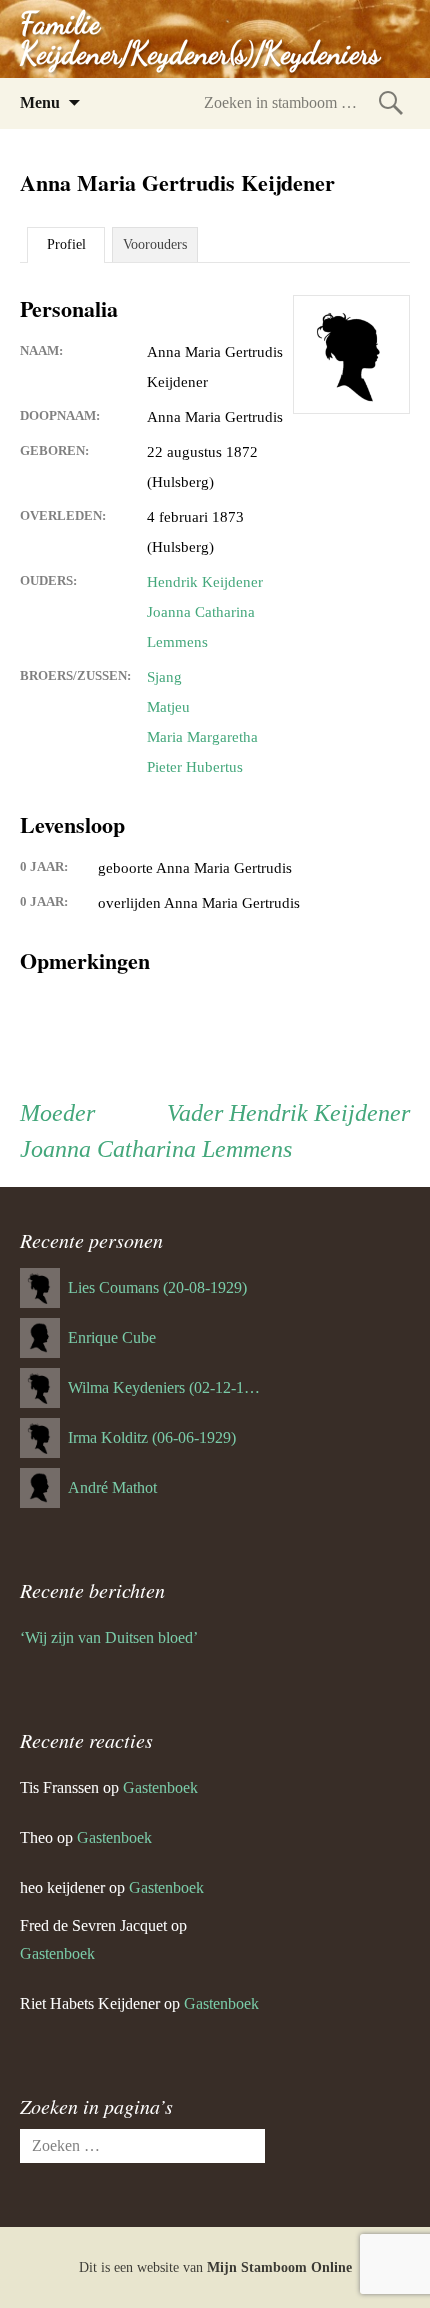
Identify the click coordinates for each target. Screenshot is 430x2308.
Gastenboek (160, 1787)
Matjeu (168, 707)
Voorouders (155, 244)
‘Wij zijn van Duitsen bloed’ (109, 1637)
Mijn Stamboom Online (279, 2267)
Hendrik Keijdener (205, 582)
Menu (40, 102)
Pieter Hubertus (195, 767)
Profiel (66, 244)
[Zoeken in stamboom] (391, 102)
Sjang (164, 677)
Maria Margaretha (202, 737)
